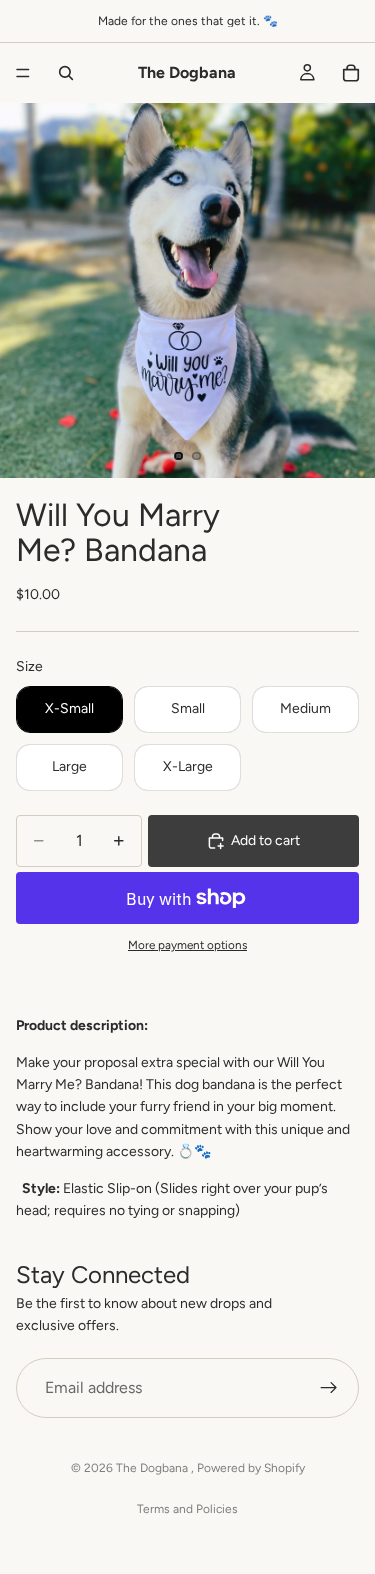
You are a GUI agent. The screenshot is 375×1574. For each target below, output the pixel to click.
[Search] (66, 73)
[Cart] (351, 73)
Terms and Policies (187, 1509)
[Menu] (23, 73)
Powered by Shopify (251, 1468)
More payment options (187, 945)
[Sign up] (329, 1388)
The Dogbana (153, 1468)
